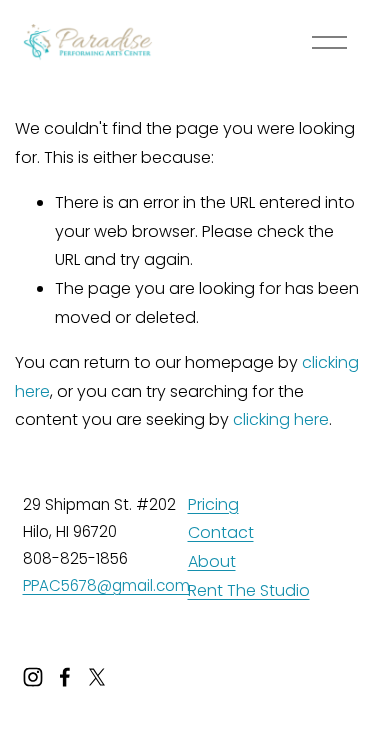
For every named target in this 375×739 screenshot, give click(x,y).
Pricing (213, 504)
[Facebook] (65, 677)
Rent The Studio (249, 590)
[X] (97, 677)
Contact (221, 532)
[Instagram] (33, 677)
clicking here (281, 419)
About (212, 561)
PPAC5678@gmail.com (106, 585)
